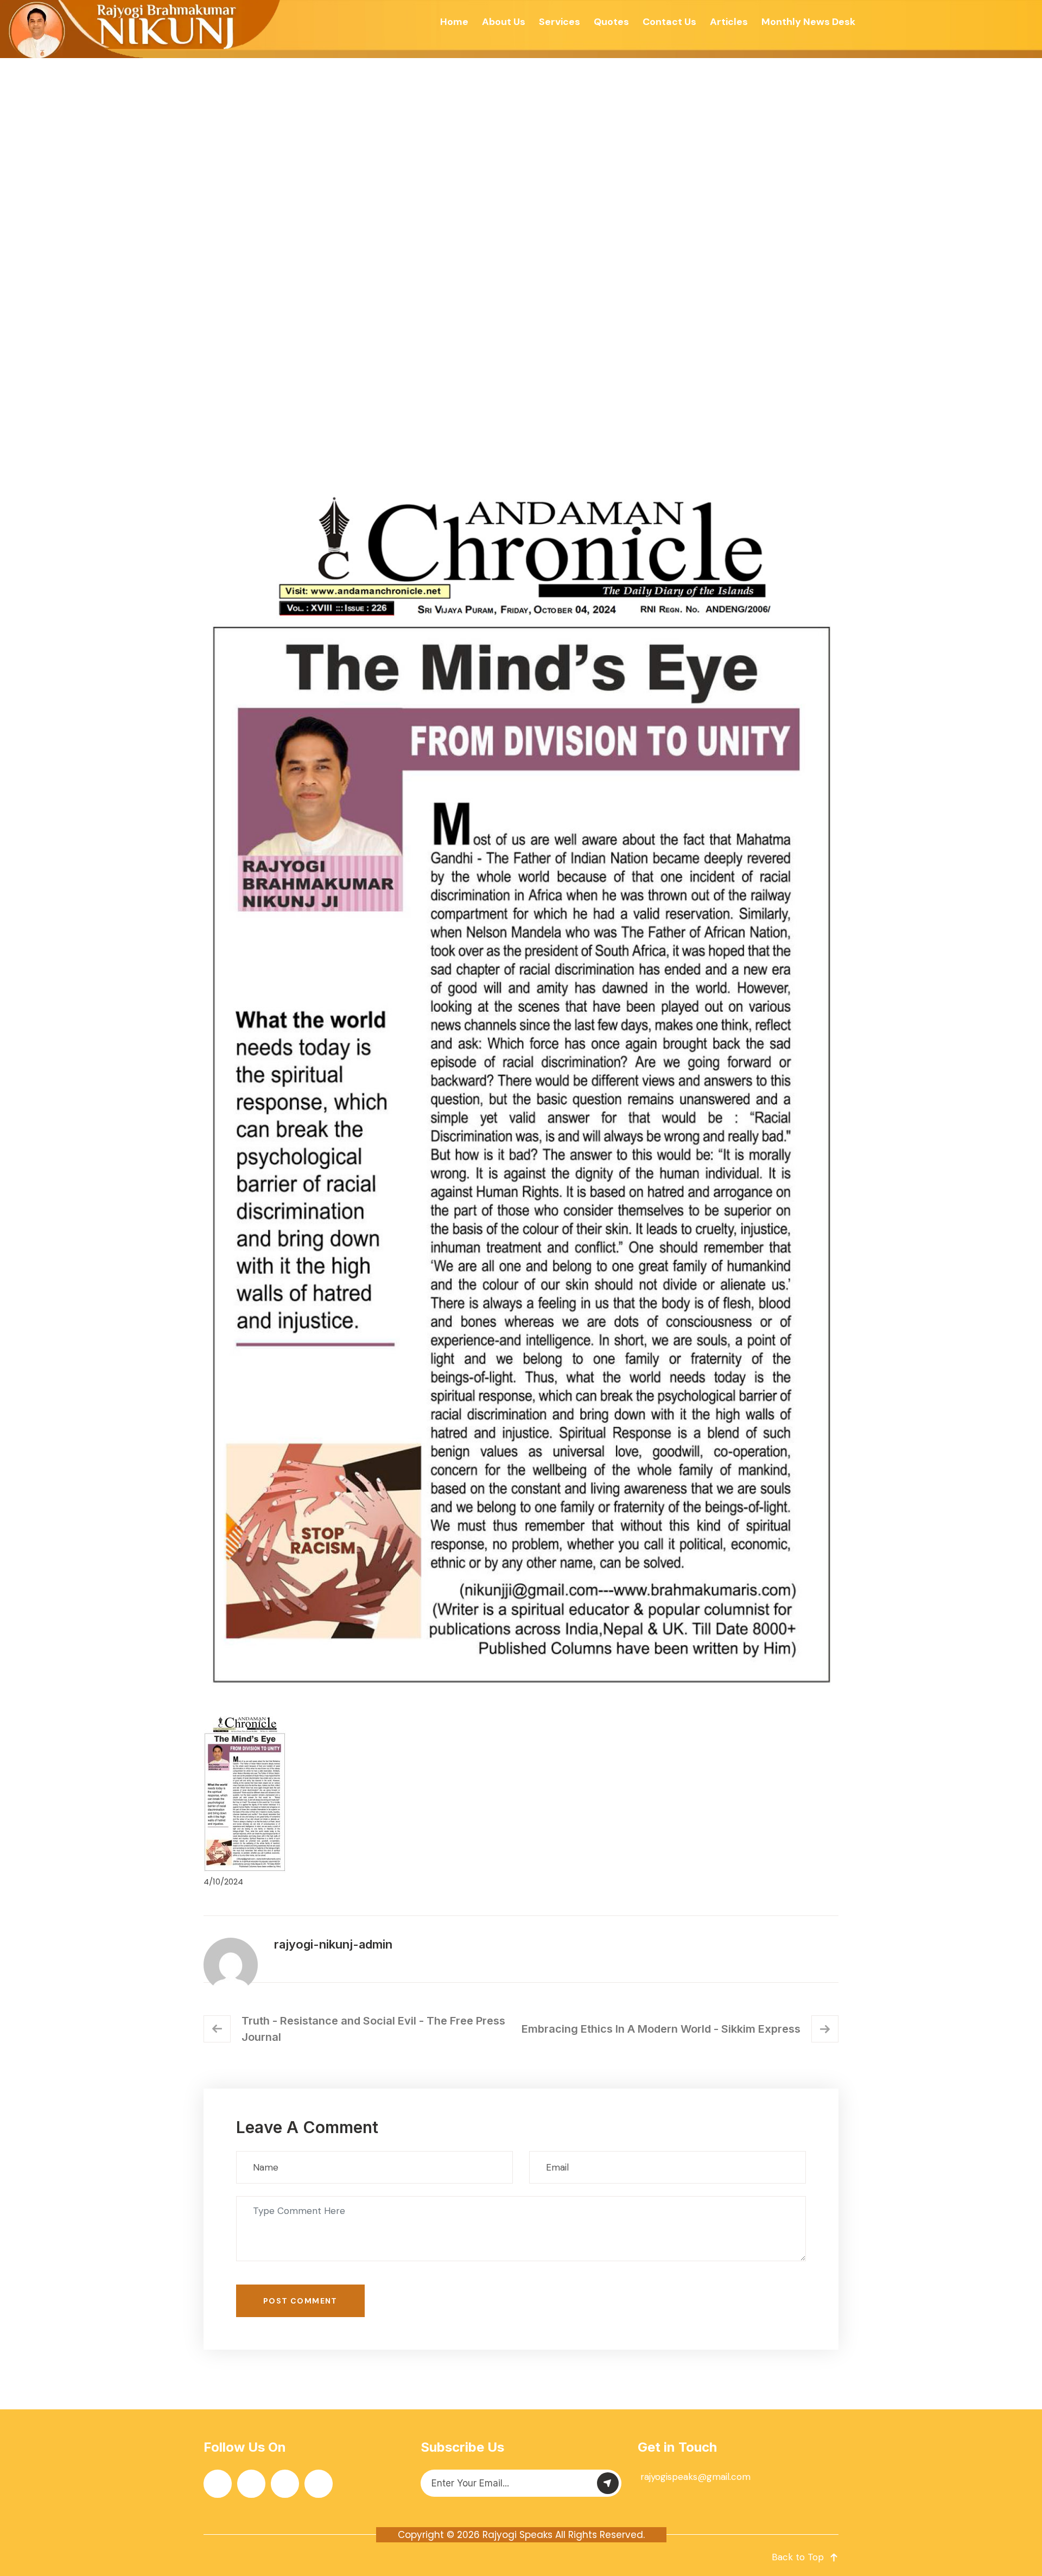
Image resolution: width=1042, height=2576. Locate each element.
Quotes (611, 22)
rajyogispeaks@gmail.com (695, 2477)
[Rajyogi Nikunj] (142, 29)
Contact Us (669, 22)
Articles (729, 22)
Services (560, 22)
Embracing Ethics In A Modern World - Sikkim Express (661, 2029)
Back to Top (798, 2557)
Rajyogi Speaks (517, 2535)
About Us (504, 22)
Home (454, 22)
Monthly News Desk (808, 22)
